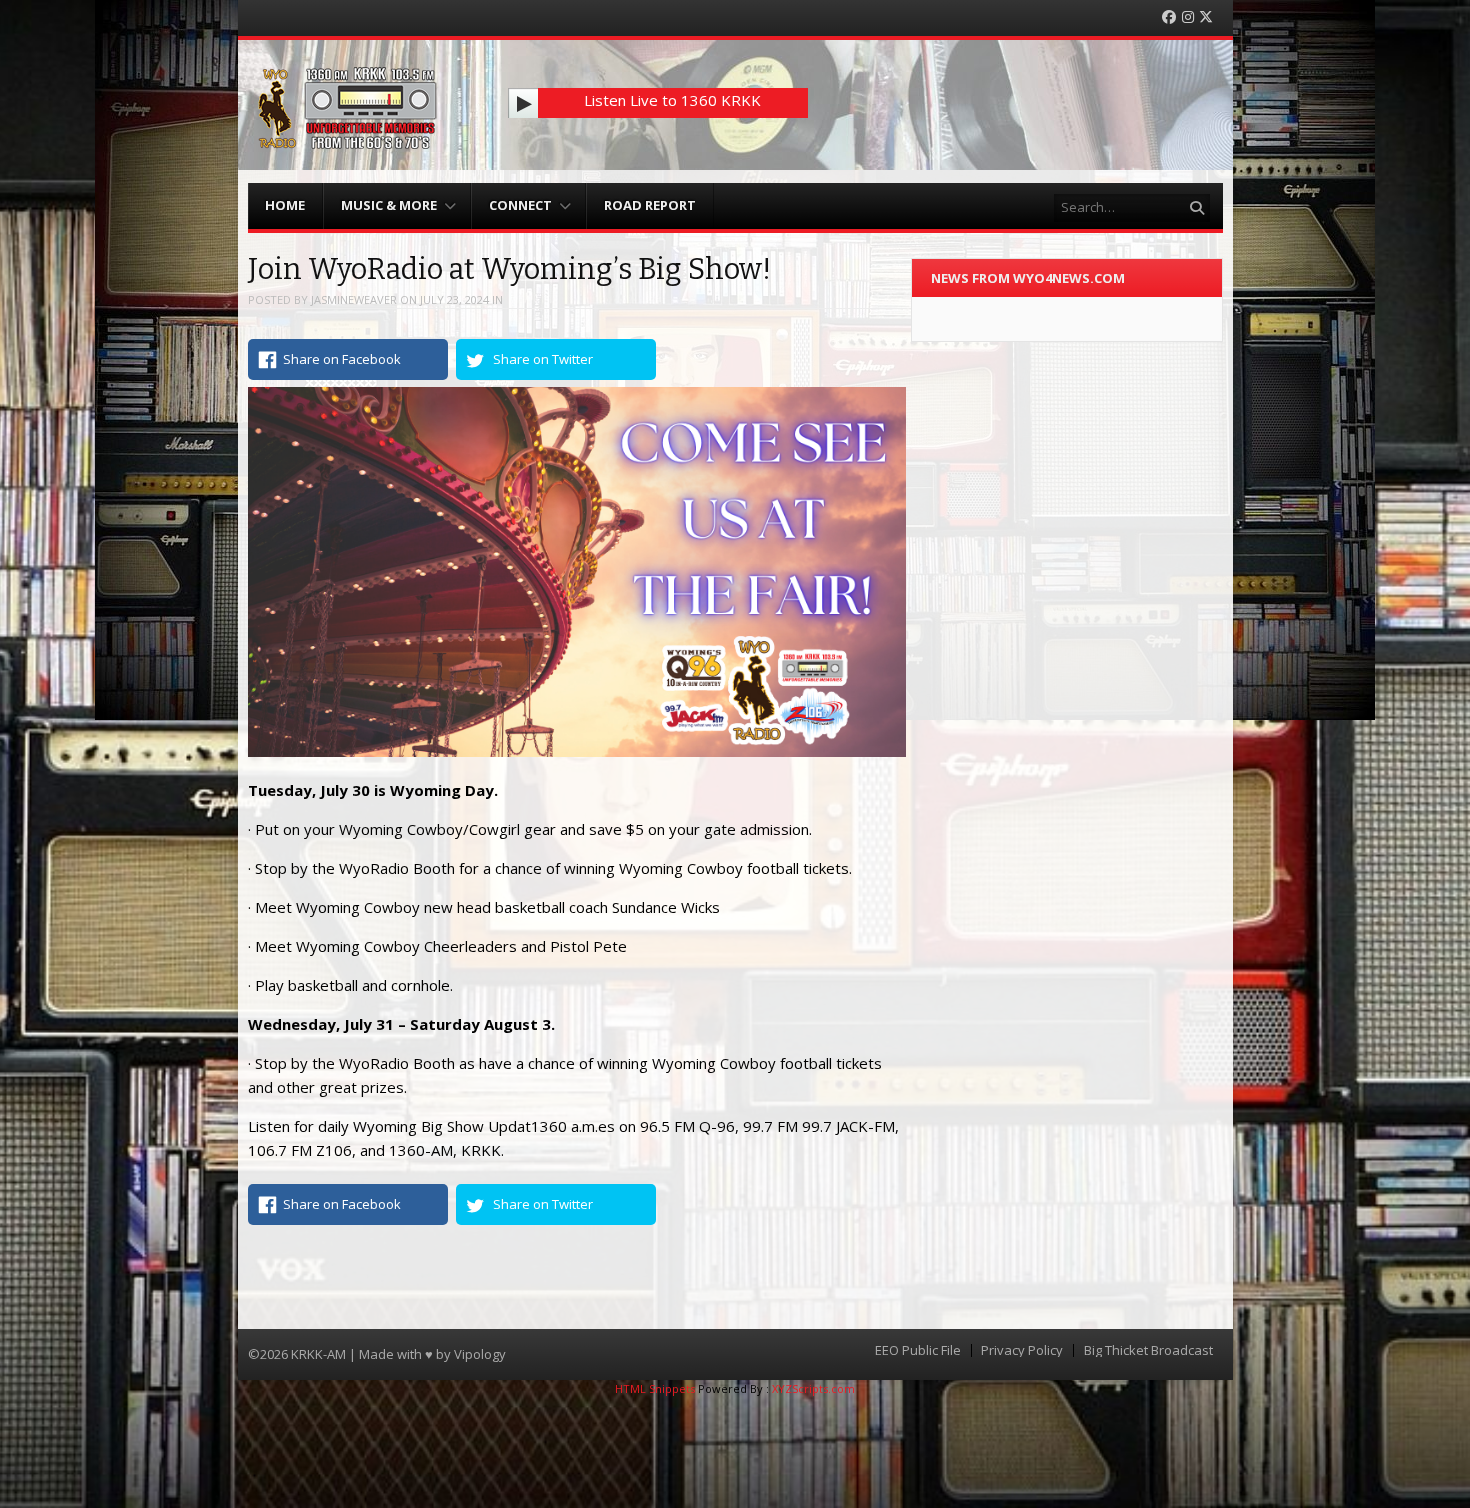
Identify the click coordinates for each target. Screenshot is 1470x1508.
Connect (520, 205)
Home (285, 205)
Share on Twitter (543, 359)
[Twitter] (1206, 17)
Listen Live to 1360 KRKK (672, 100)
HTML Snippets (655, 1388)
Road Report (650, 205)
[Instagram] (1188, 17)
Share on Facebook (342, 359)
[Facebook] (1169, 17)
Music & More (389, 205)
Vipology (480, 1354)
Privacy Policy (1022, 1350)
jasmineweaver (354, 299)
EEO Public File (918, 1350)
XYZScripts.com (813, 1388)
